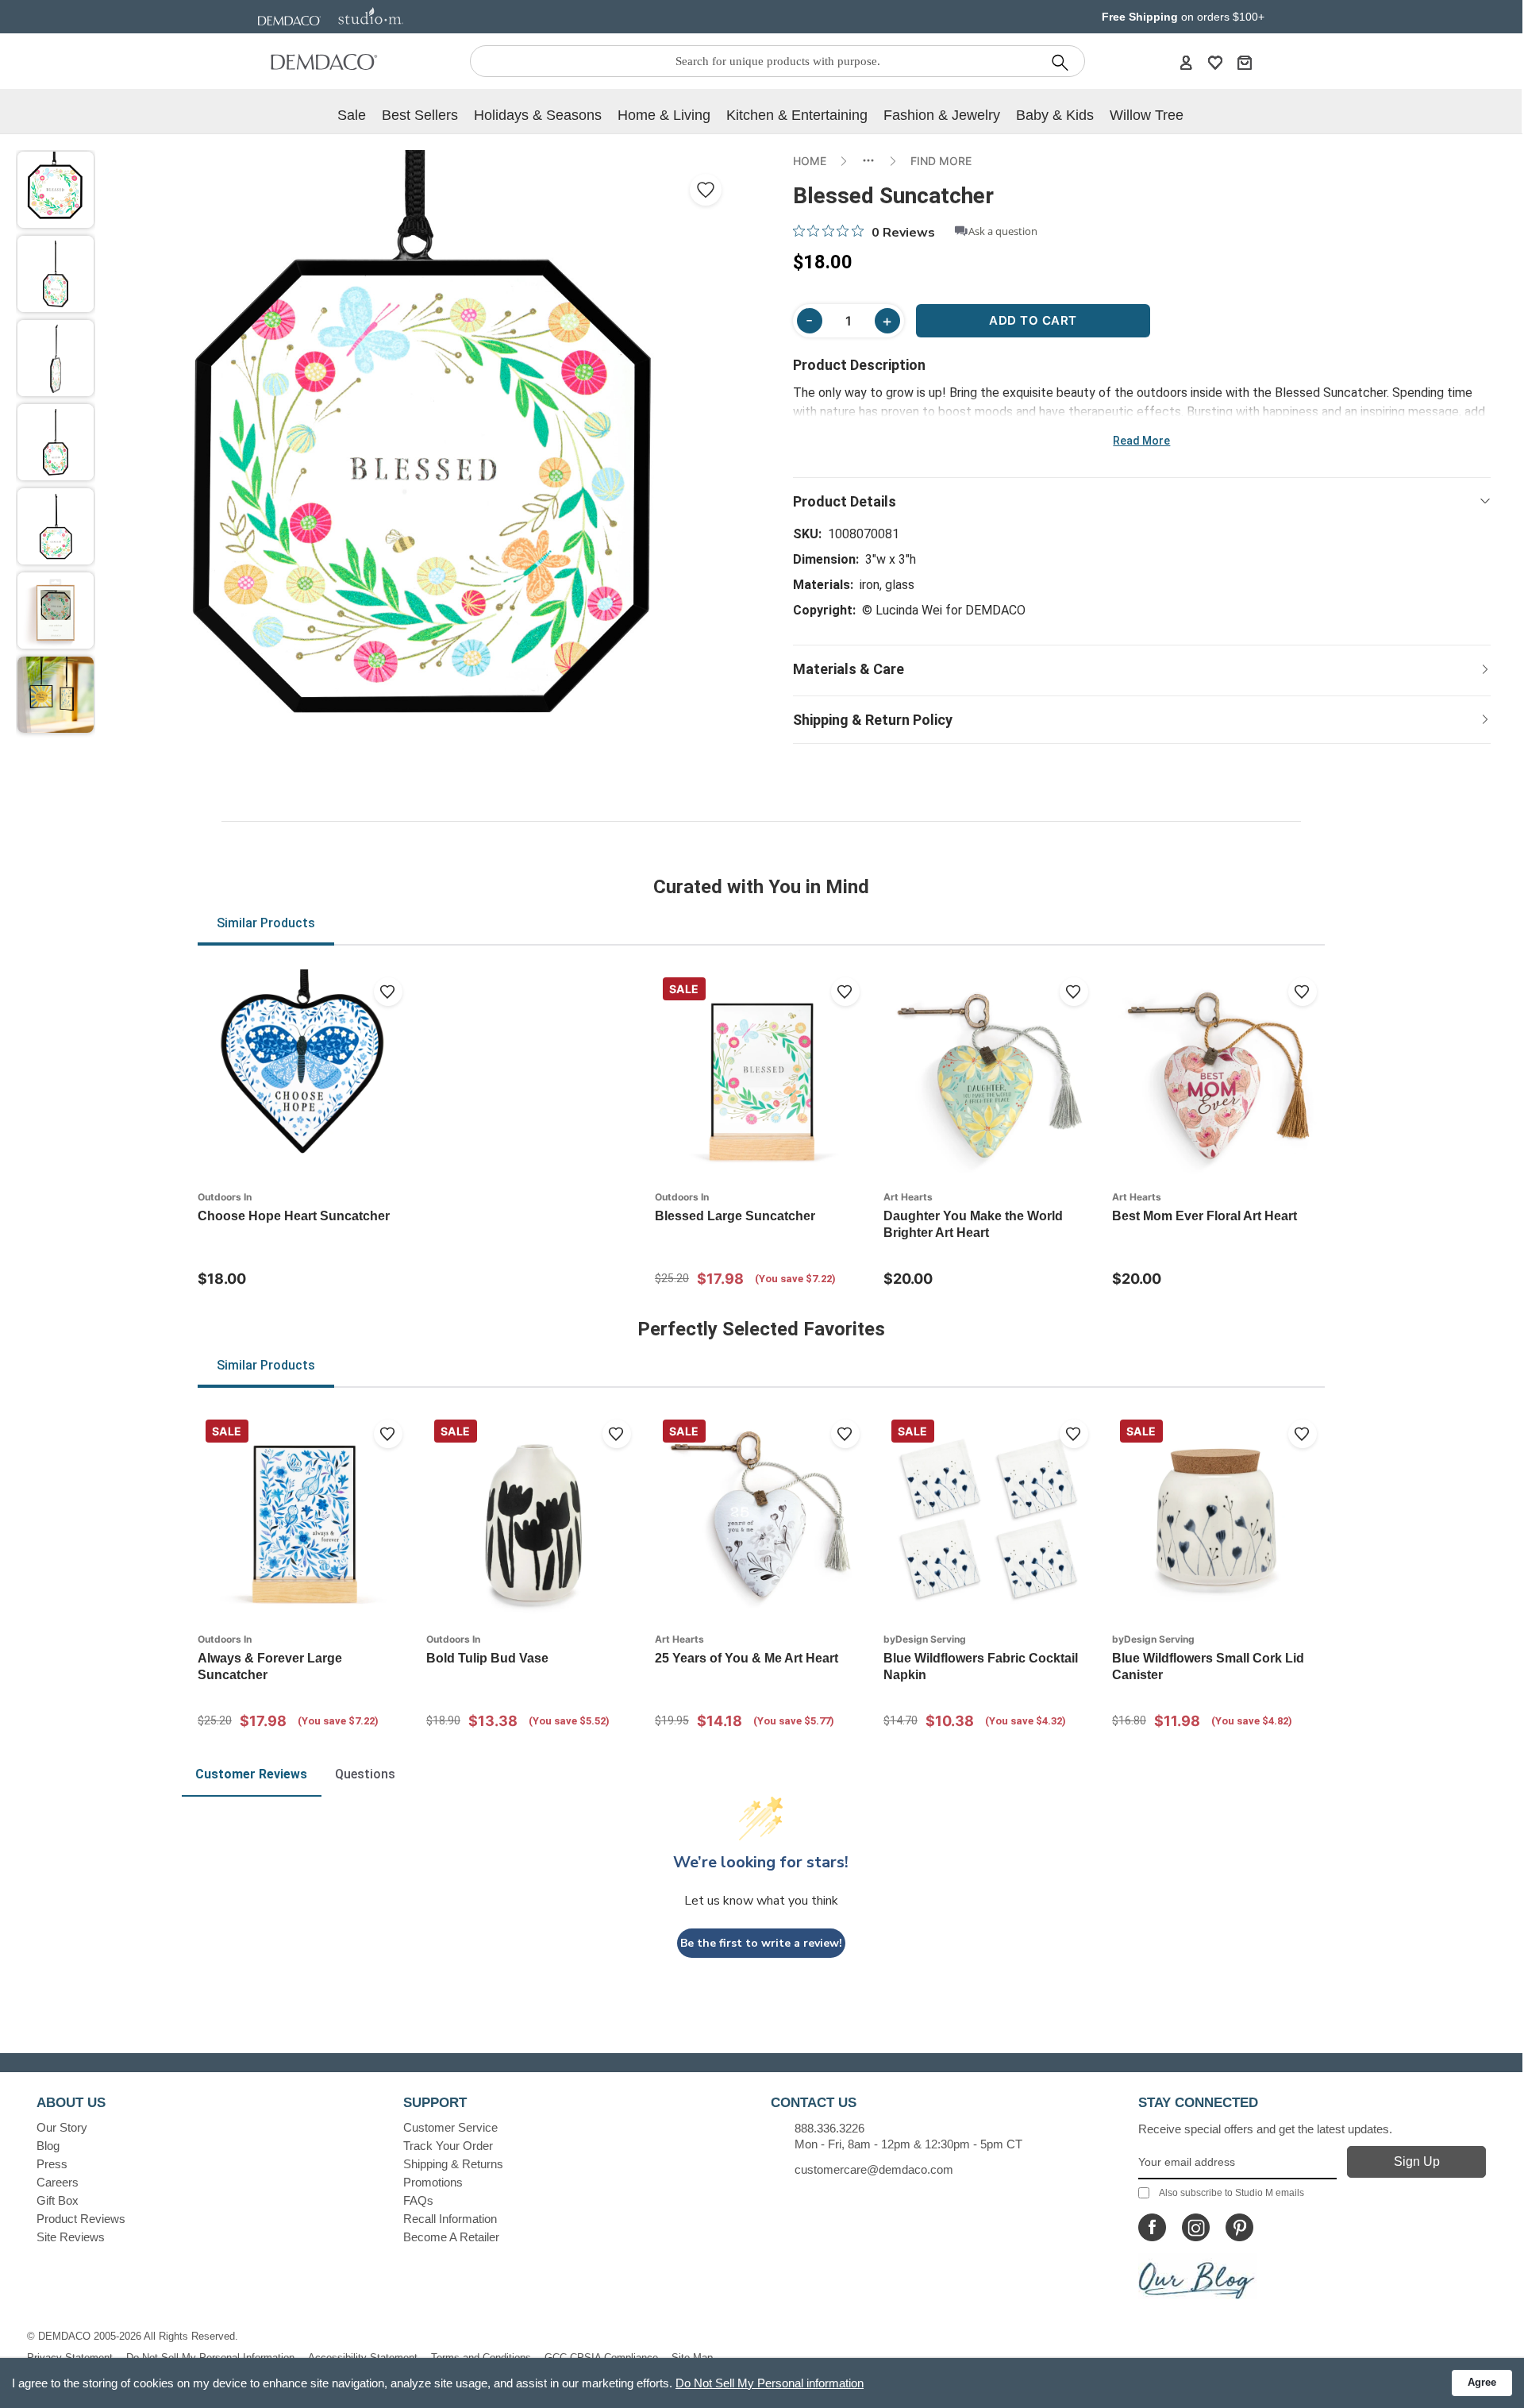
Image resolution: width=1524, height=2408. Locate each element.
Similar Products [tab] (266, 923)
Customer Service (450, 2127)
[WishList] (1215, 62)
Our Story (62, 2127)
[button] (56, 190)
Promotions (433, 2182)
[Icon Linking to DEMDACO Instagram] (1196, 2227)
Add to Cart (1033, 320)
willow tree (1147, 115)
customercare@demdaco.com (874, 2169)
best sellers (420, 115)
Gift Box (58, 2200)
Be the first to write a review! (761, 1943)
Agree (1482, 2382)
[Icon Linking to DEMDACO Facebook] (1152, 2227)
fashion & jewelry (942, 115)
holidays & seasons (538, 115)
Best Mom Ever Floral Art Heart (1205, 1216)
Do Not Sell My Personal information (770, 2383)
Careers (58, 2182)
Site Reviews (71, 2237)
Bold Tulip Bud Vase (487, 1658)
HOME (810, 161)
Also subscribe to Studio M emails (1232, 2193)
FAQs (418, 2200)
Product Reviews (81, 2219)
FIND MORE (941, 161)
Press (52, 2164)
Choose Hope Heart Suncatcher (294, 1216)
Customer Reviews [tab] (251, 1774)
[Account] (1186, 62)
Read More (1141, 441)
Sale (352, 115)
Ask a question (1003, 231)
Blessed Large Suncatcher (735, 1216)
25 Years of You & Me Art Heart (747, 1658)
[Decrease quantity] (810, 321)
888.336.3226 (829, 2128)
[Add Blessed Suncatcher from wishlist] (706, 190)
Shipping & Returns (453, 2164)
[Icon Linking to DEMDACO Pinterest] (1239, 2227)
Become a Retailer (451, 2237)
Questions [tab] (365, 1774)
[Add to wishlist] (388, 992)
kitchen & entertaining (797, 115)
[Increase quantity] (887, 321)
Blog (48, 2146)
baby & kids (1055, 115)
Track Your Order (448, 2146)
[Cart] (1245, 62)
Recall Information (450, 2219)
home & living (664, 115)
